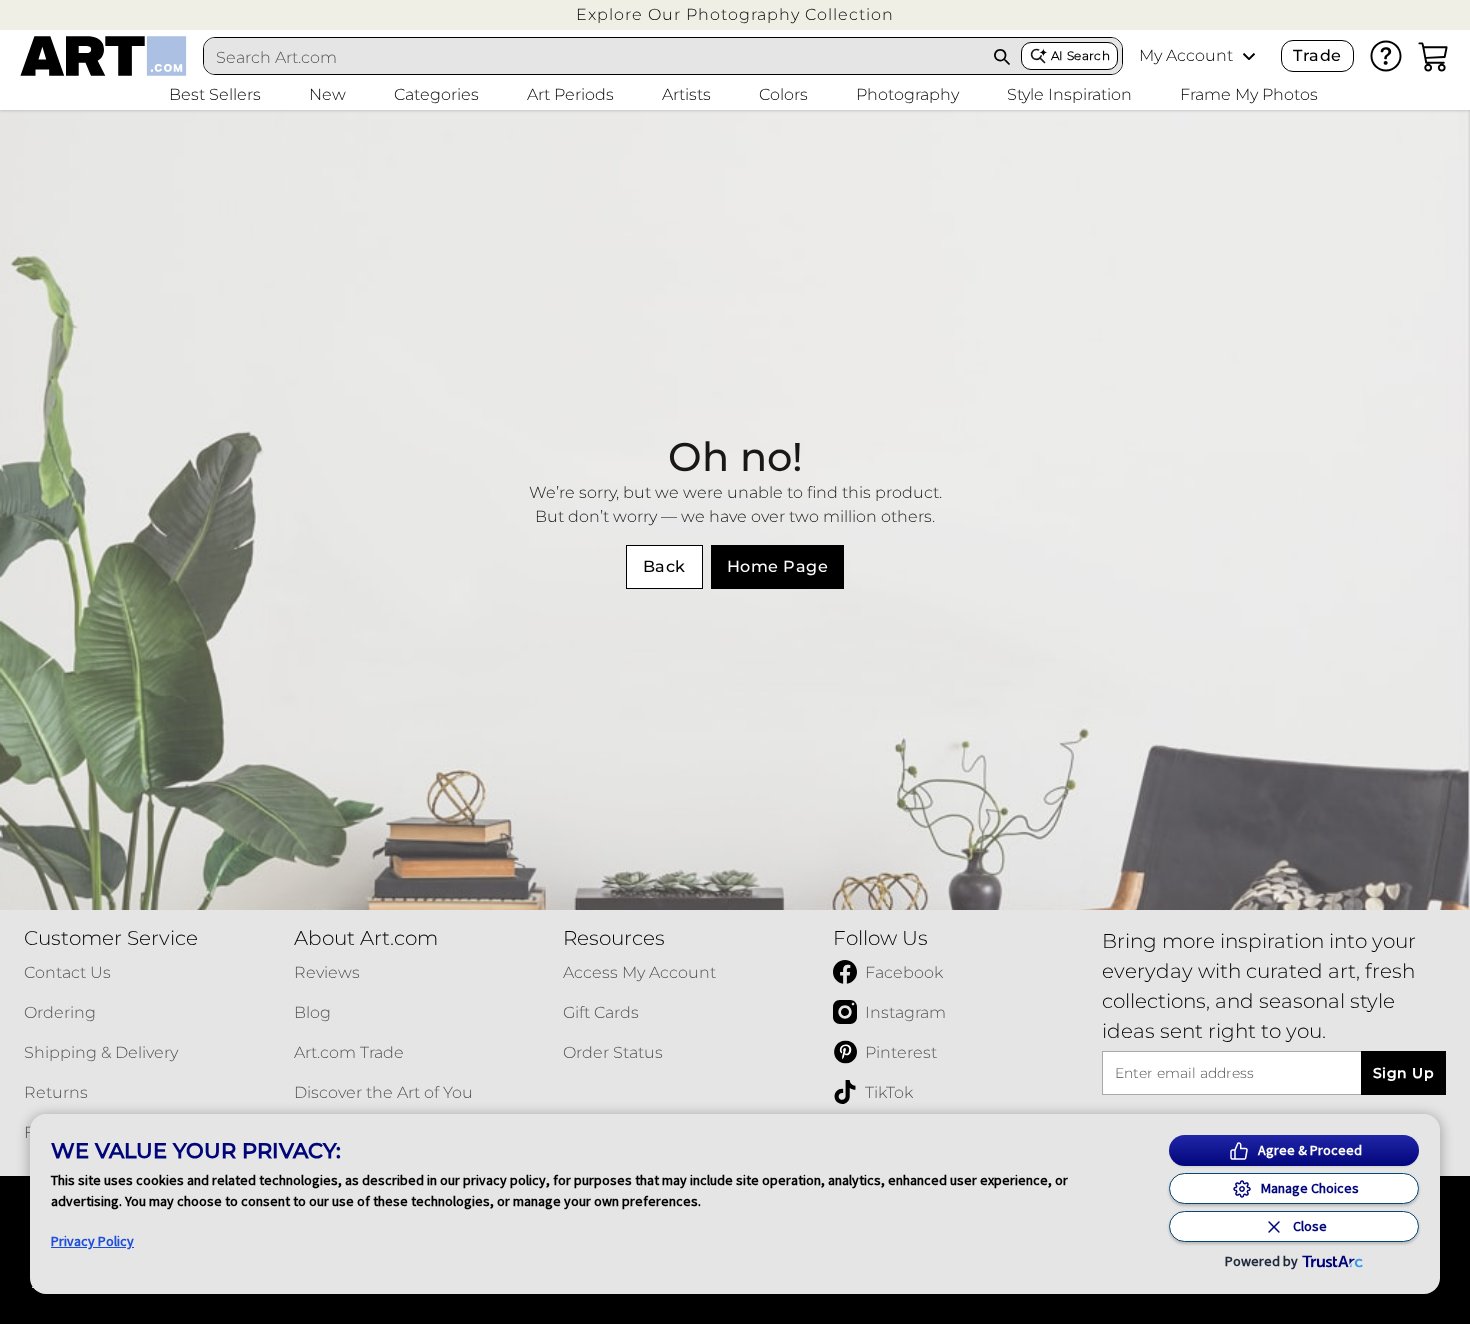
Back (664, 566)
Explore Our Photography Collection (735, 14)
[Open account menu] (1249, 56)
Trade (1317, 55)
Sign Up (1403, 1073)
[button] (735, 14)
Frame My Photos (1249, 94)
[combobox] (594, 57)
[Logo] (103, 56)
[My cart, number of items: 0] (1434, 56)
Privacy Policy (92, 1241)
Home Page (777, 566)
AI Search (1080, 55)
